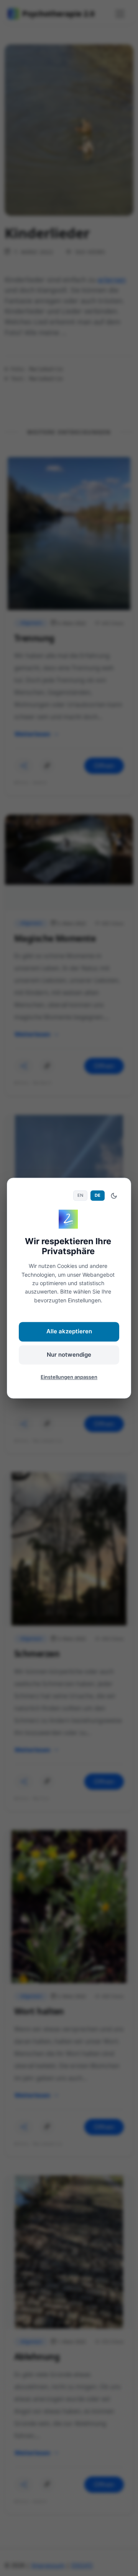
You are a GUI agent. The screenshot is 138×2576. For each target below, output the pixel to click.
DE (98, 1196)
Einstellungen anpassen (69, 1377)
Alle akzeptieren (69, 1332)
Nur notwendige (69, 1355)
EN (80, 1196)
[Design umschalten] (114, 1196)
